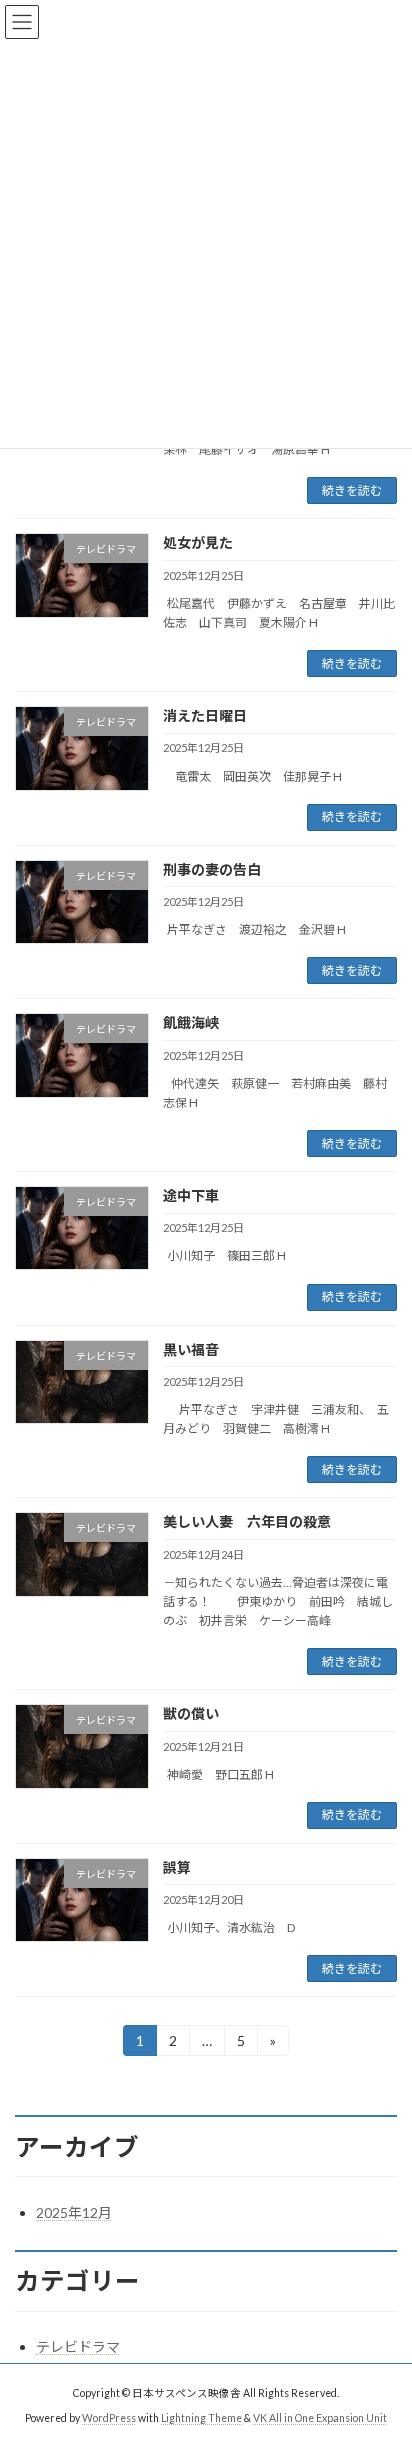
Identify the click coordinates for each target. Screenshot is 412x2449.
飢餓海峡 (191, 1022)
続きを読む (352, 490)
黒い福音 (191, 1349)
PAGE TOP (382, 2355)
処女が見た (198, 542)
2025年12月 (74, 2212)
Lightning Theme (201, 2418)
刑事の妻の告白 (212, 869)
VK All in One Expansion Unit (320, 2418)
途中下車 (191, 1195)
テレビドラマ (78, 2346)
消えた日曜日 (205, 715)
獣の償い (191, 1713)
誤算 (177, 1867)
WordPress (109, 2418)
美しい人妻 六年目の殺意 (247, 1521)
